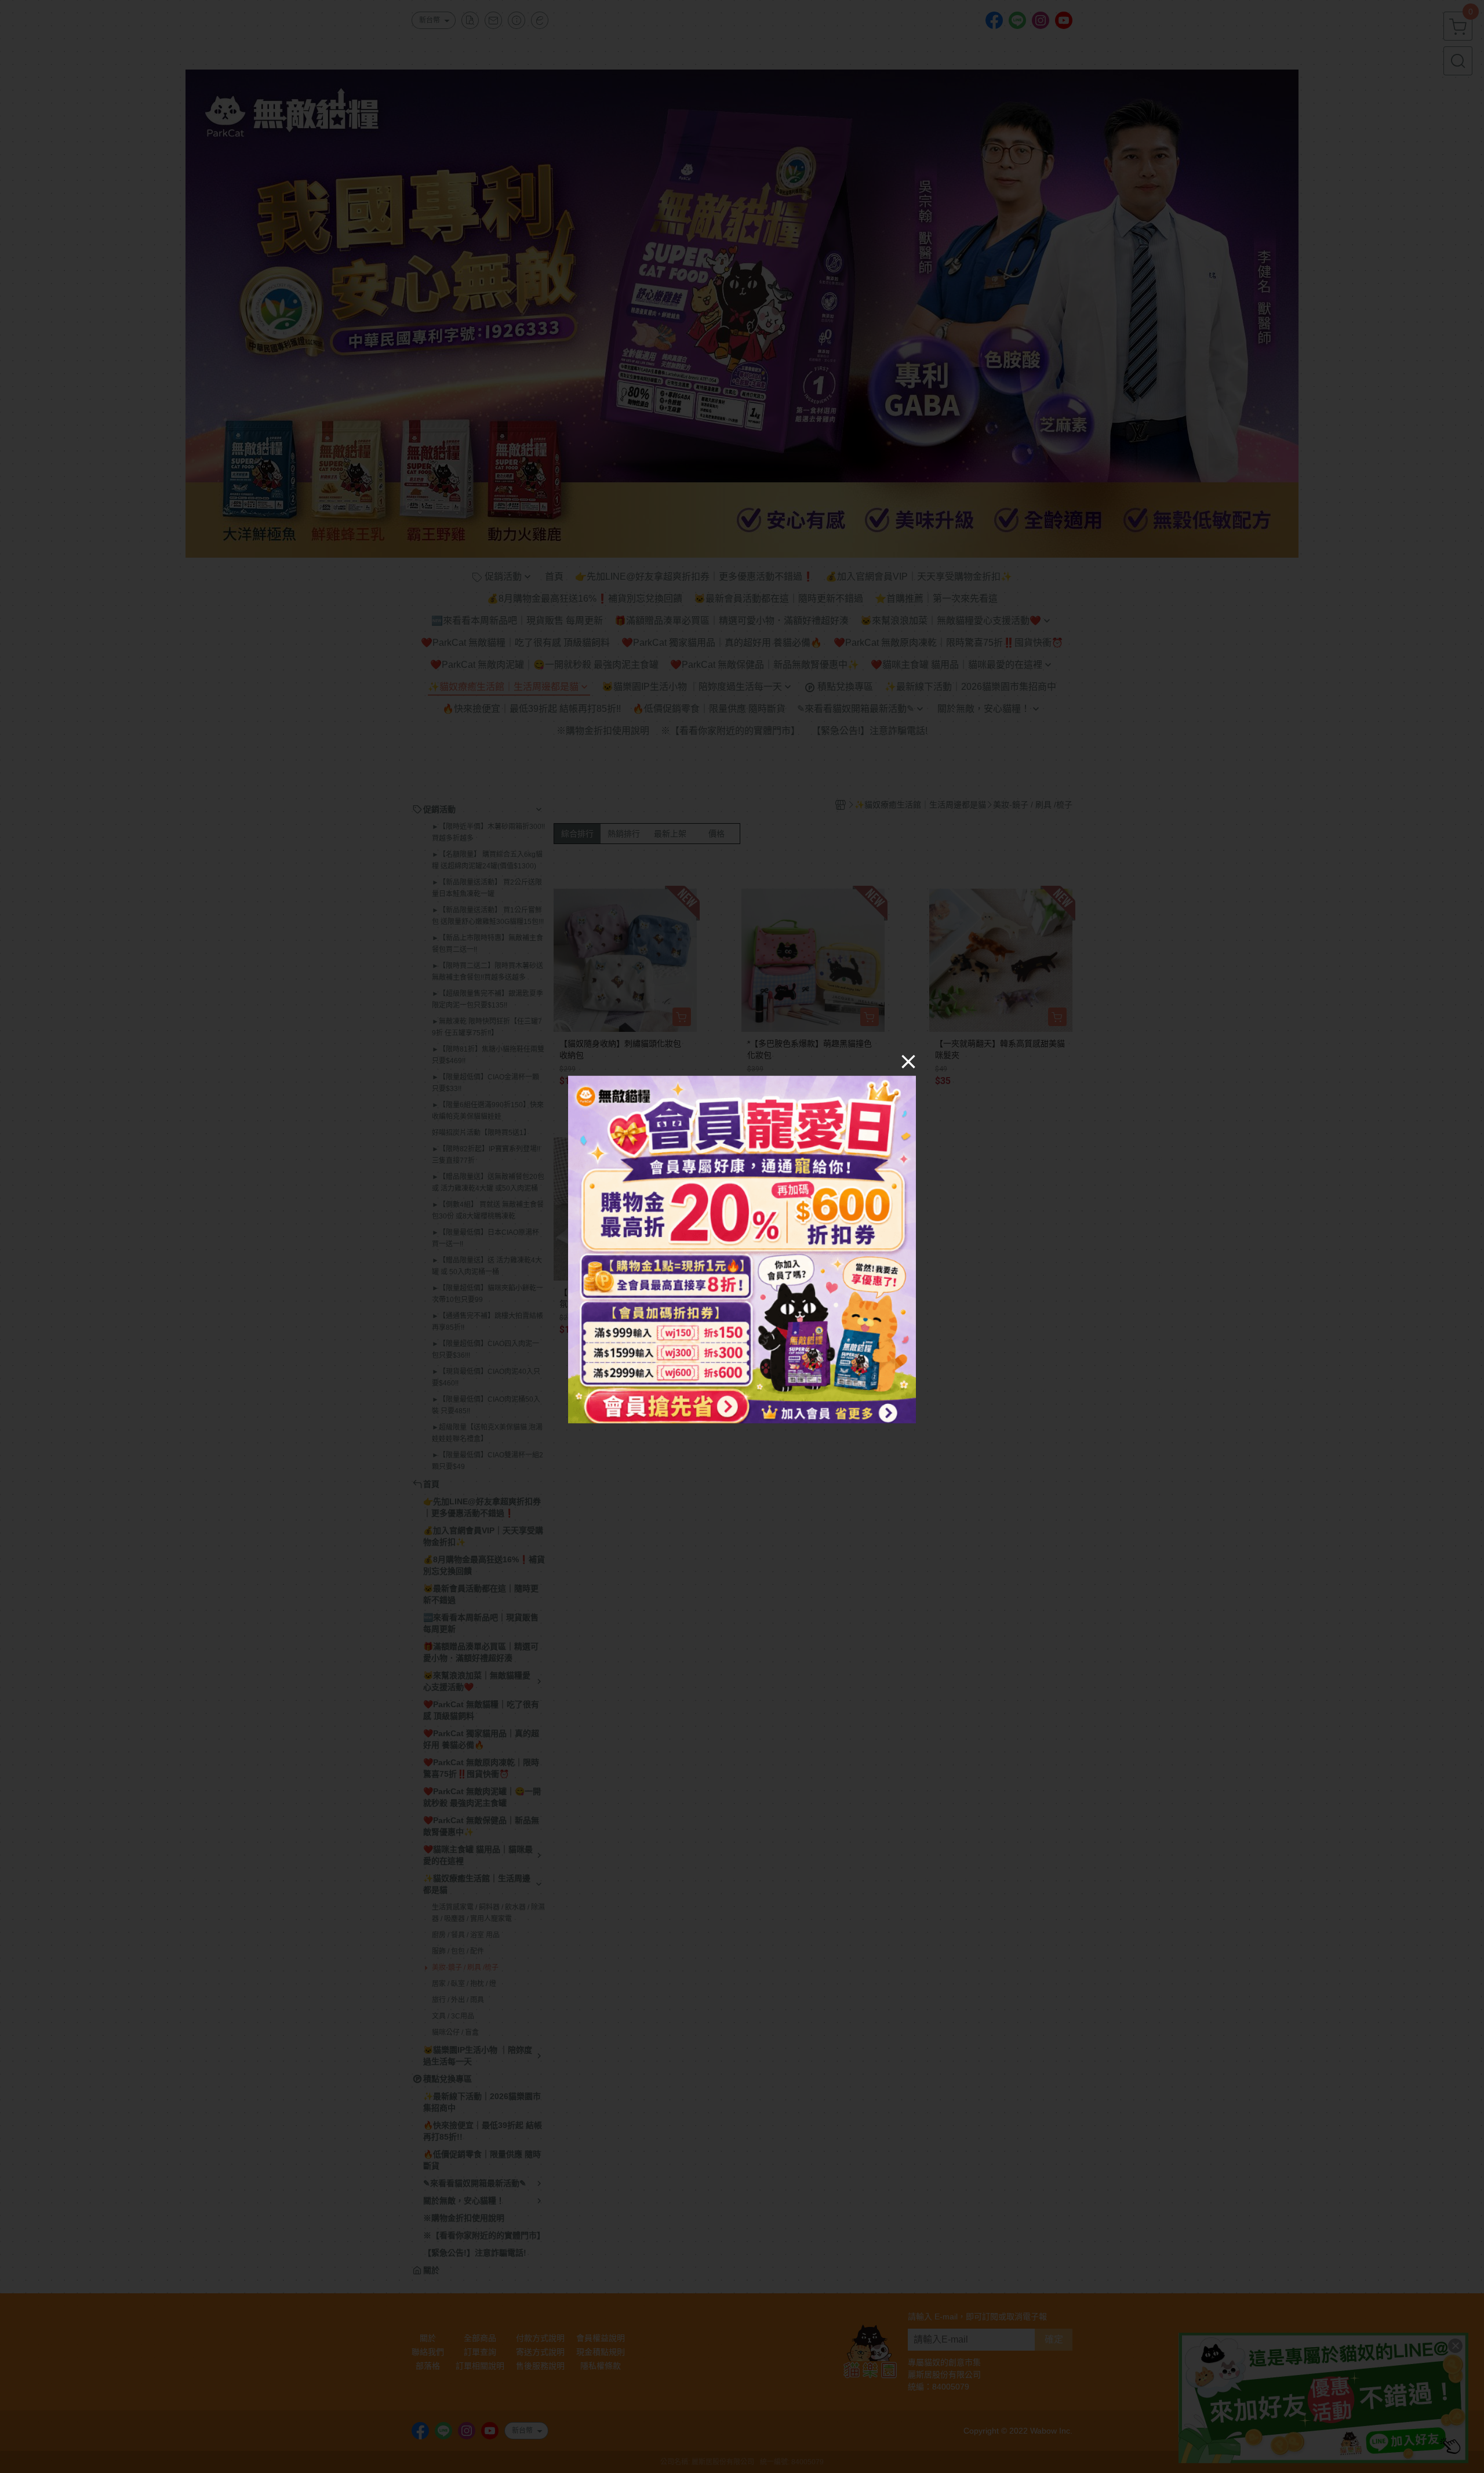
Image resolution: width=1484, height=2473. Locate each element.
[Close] (908, 1061)
